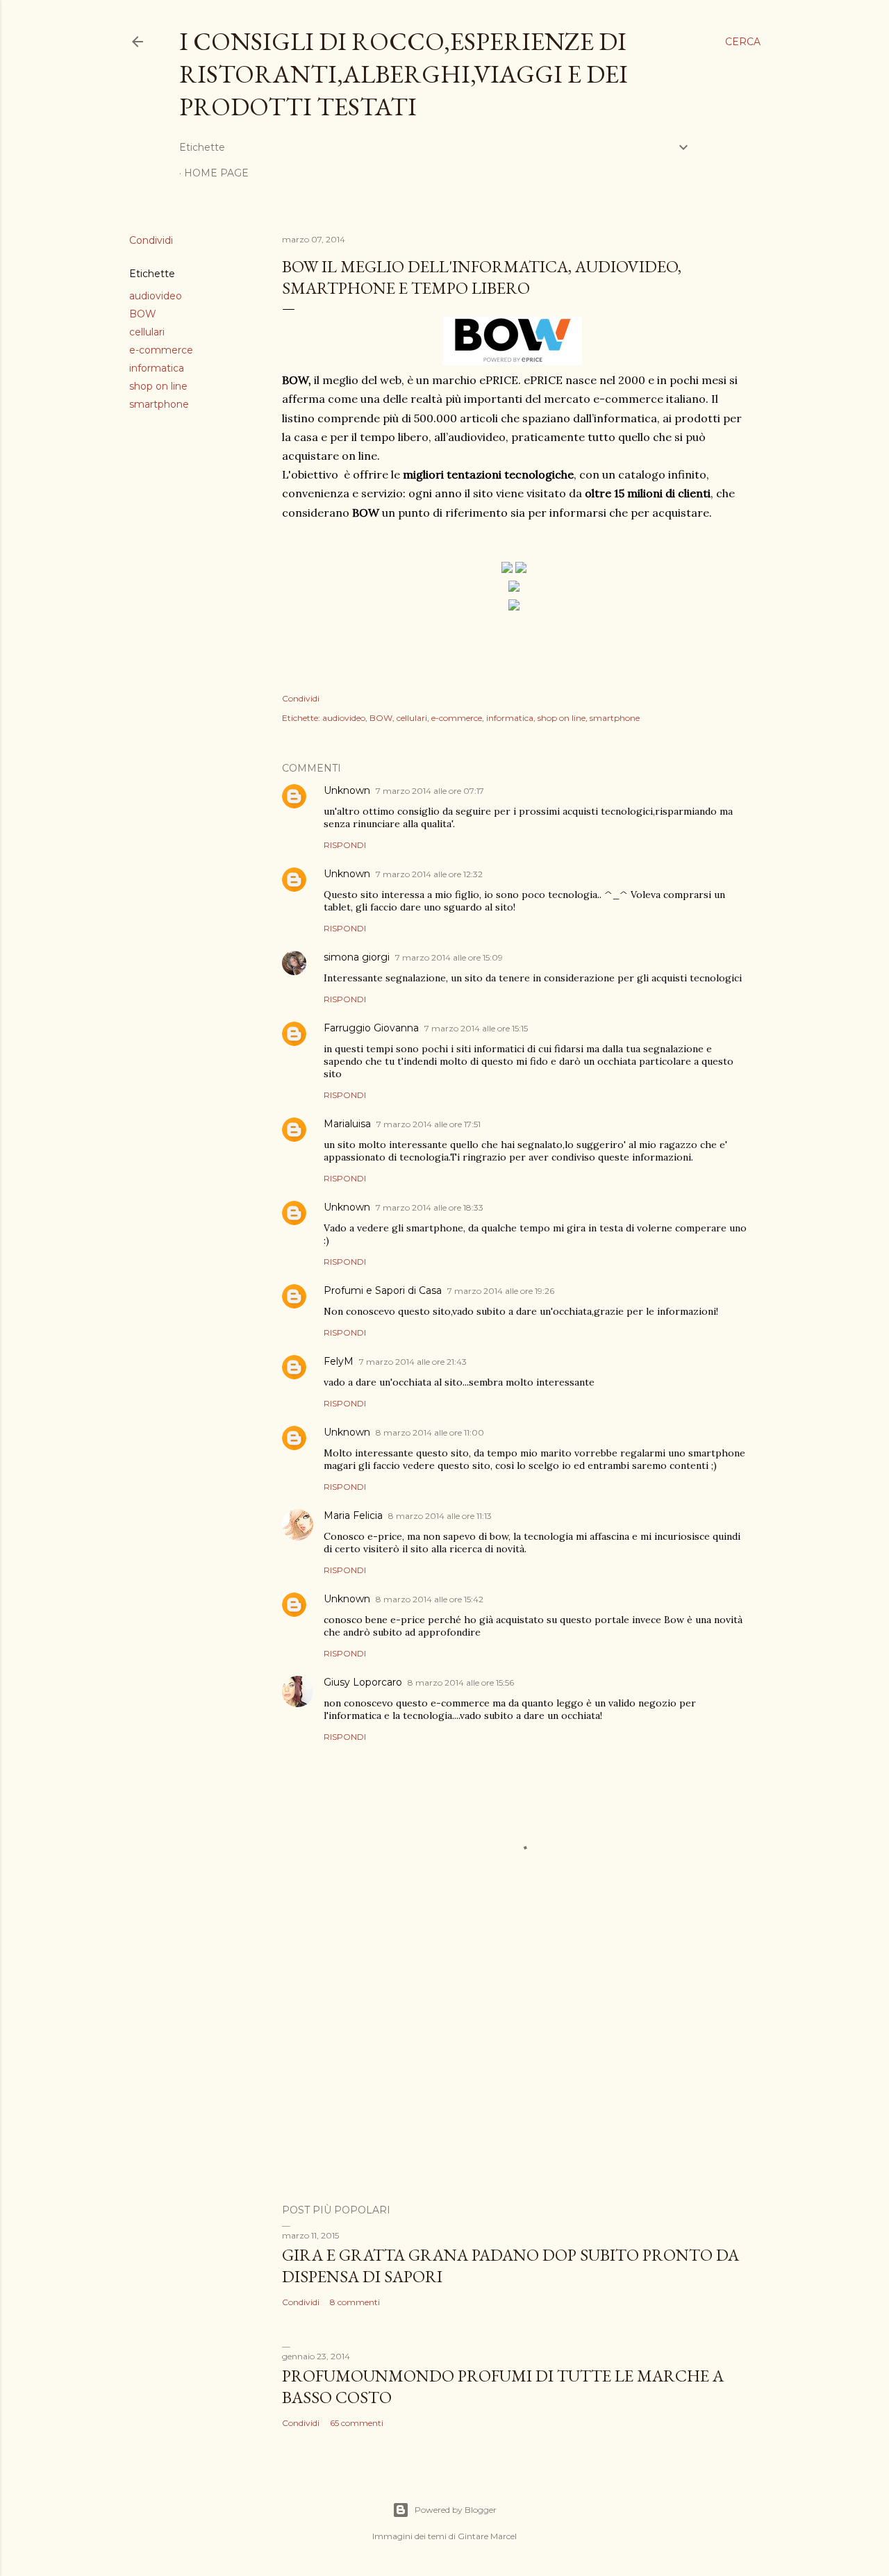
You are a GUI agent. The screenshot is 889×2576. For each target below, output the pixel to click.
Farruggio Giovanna (371, 1028)
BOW (143, 314)
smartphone (159, 404)
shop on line (158, 386)
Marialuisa (347, 1124)
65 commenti (357, 2423)
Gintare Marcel (487, 2536)
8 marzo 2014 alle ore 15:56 (461, 1682)
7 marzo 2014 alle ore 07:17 (430, 791)
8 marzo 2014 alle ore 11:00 (430, 1432)
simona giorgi (357, 957)
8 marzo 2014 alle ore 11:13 (440, 1516)
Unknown (347, 790)
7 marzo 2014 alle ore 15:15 (476, 1028)
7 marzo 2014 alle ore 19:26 (501, 1291)
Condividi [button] (151, 240)
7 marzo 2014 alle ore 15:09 (449, 957)
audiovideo (156, 296)
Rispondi (345, 845)
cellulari (147, 332)
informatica (157, 368)
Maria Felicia (353, 1515)
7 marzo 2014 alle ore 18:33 (430, 1207)
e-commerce (161, 350)
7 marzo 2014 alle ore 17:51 (429, 1124)
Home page (216, 173)
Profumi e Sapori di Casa (383, 1290)
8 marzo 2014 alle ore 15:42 (430, 1599)
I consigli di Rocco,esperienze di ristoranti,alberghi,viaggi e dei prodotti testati (404, 74)
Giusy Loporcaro (363, 1682)
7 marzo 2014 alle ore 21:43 (413, 1362)
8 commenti (355, 2302)
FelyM (339, 1361)
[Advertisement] (514, 2072)
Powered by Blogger (456, 2510)
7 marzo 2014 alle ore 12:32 (429, 874)
